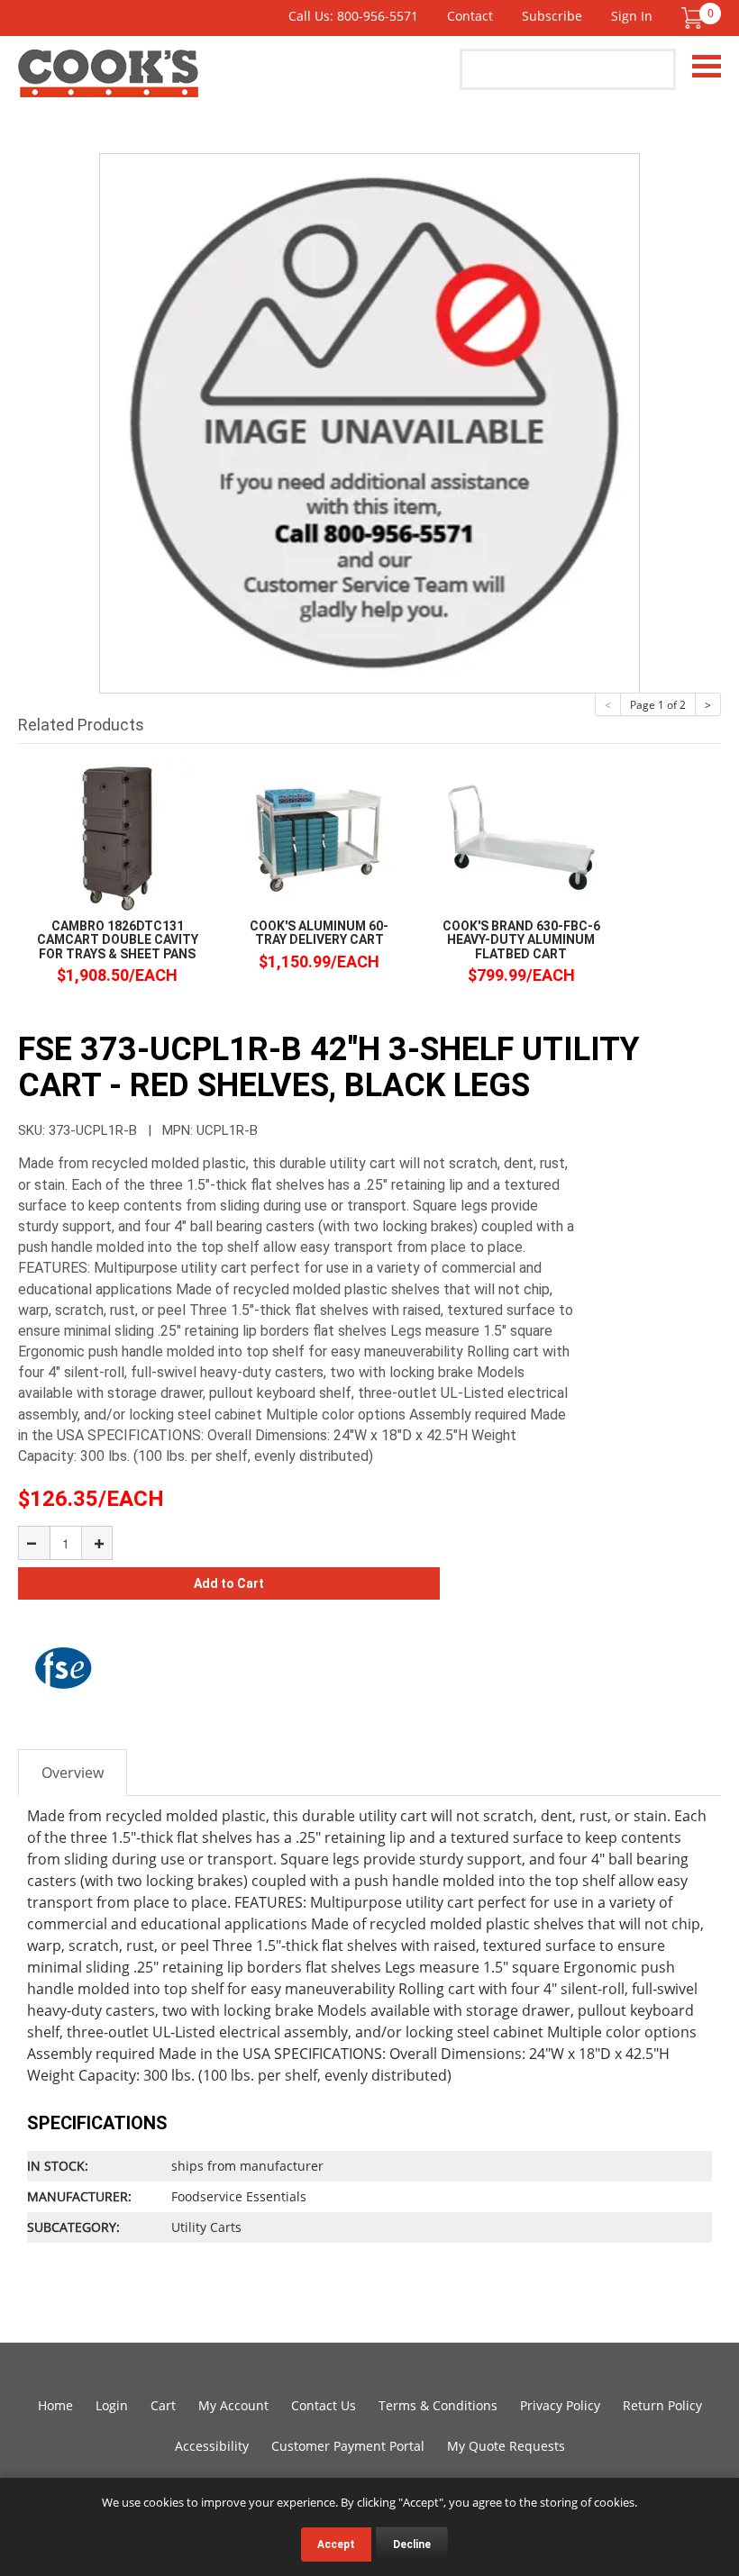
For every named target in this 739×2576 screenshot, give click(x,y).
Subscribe (552, 16)
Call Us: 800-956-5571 (353, 16)
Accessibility (212, 2446)
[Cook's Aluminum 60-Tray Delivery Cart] (319, 837)
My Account (233, 2405)
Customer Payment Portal (348, 2446)
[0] (692, 18)
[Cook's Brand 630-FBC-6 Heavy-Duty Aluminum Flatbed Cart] (521, 837)
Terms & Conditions (438, 2405)
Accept (336, 2544)
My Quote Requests (506, 2446)
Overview (73, 1773)
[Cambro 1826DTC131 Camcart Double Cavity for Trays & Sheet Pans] (117, 837)
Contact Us (324, 2405)
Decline (412, 2544)
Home (55, 2405)
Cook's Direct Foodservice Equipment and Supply (108, 84)
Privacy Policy (560, 2405)
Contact (470, 16)
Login (112, 2405)
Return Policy (662, 2405)
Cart (163, 2405)
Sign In (632, 16)
